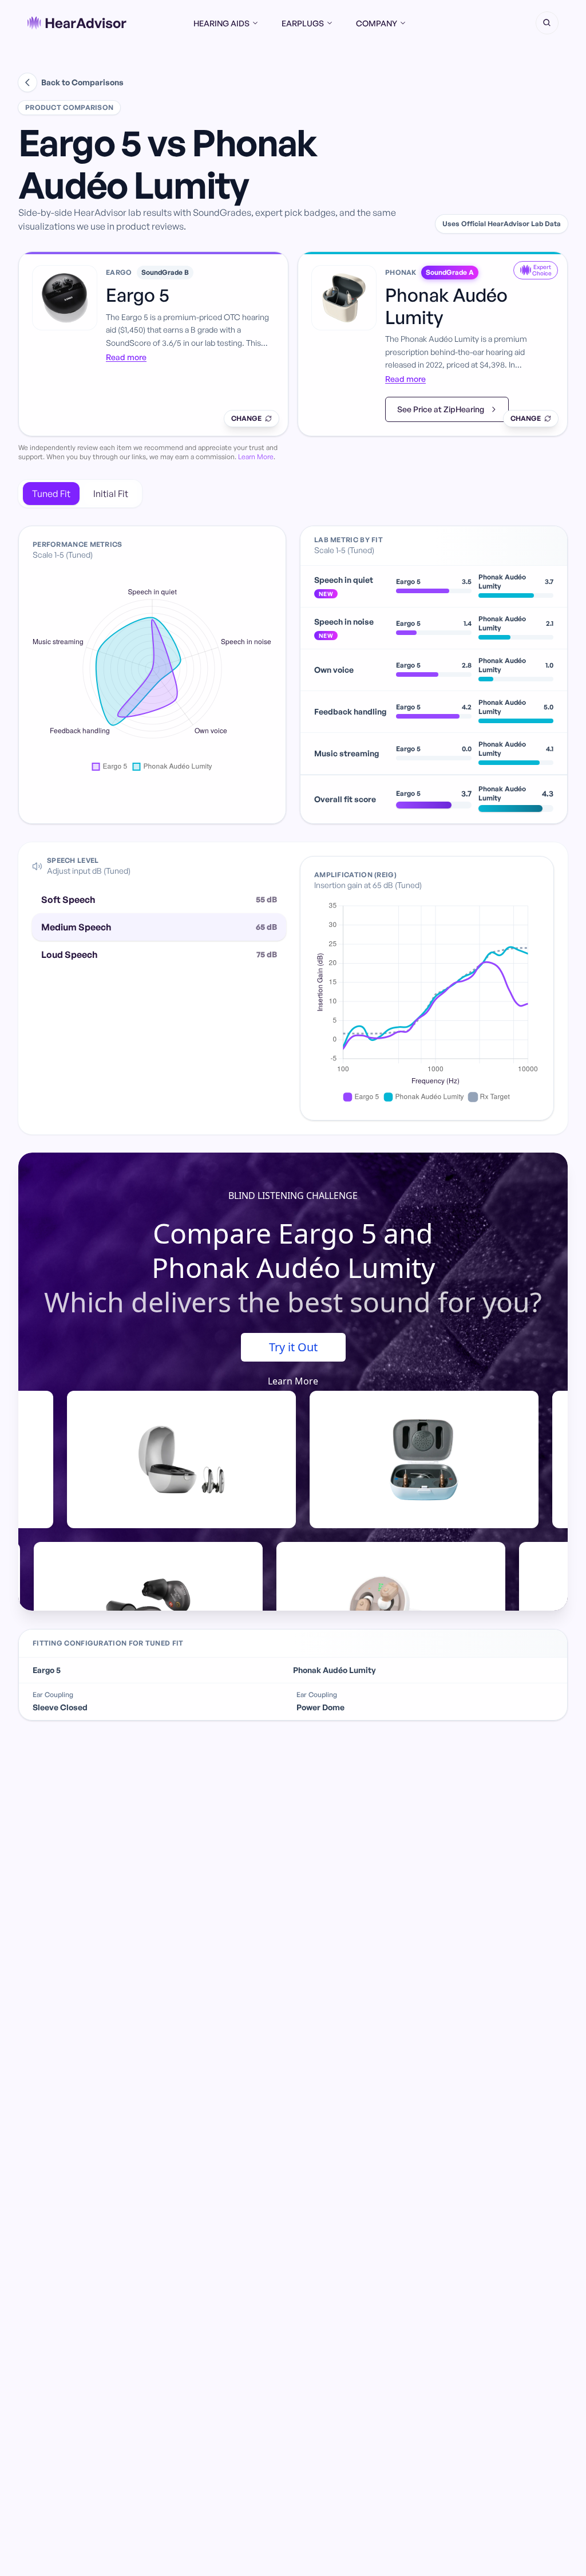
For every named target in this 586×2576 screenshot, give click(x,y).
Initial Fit (111, 494)
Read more (126, 357)
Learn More (256, 457)
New (326, 594)
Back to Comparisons (82, 82)
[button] (547, 23)
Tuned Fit (51, 494)
